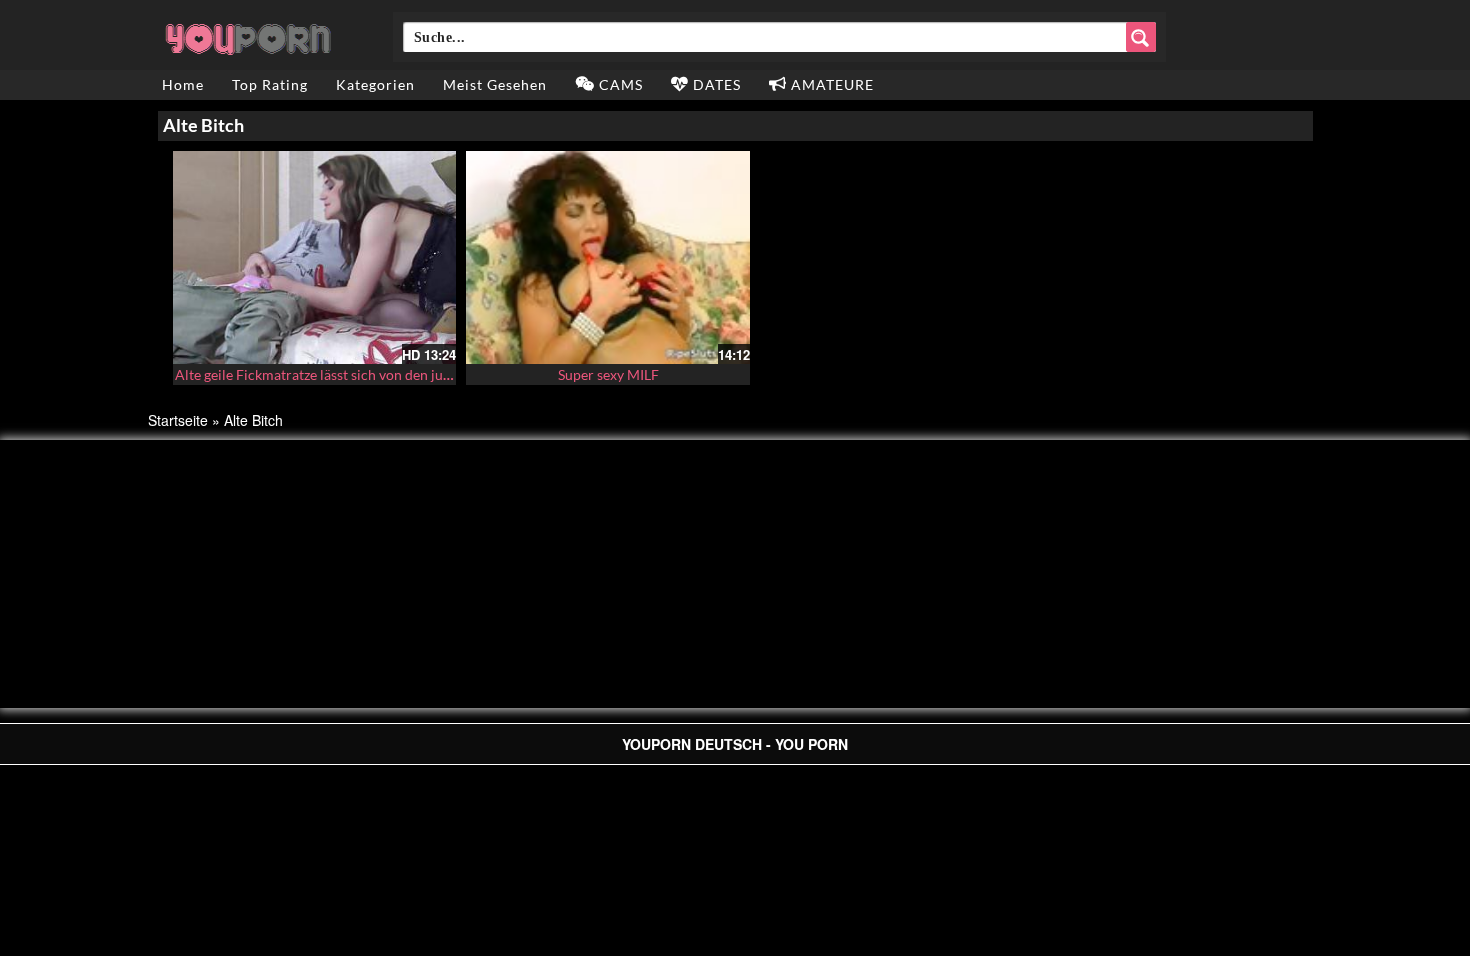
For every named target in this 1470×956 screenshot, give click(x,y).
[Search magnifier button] (1141, 37)
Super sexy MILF (608, 374)
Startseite (178, 420)
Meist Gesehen (495, 84)
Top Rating (270, 84)
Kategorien (375, 84)
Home (183, 84)
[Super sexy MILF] (608, 257)
